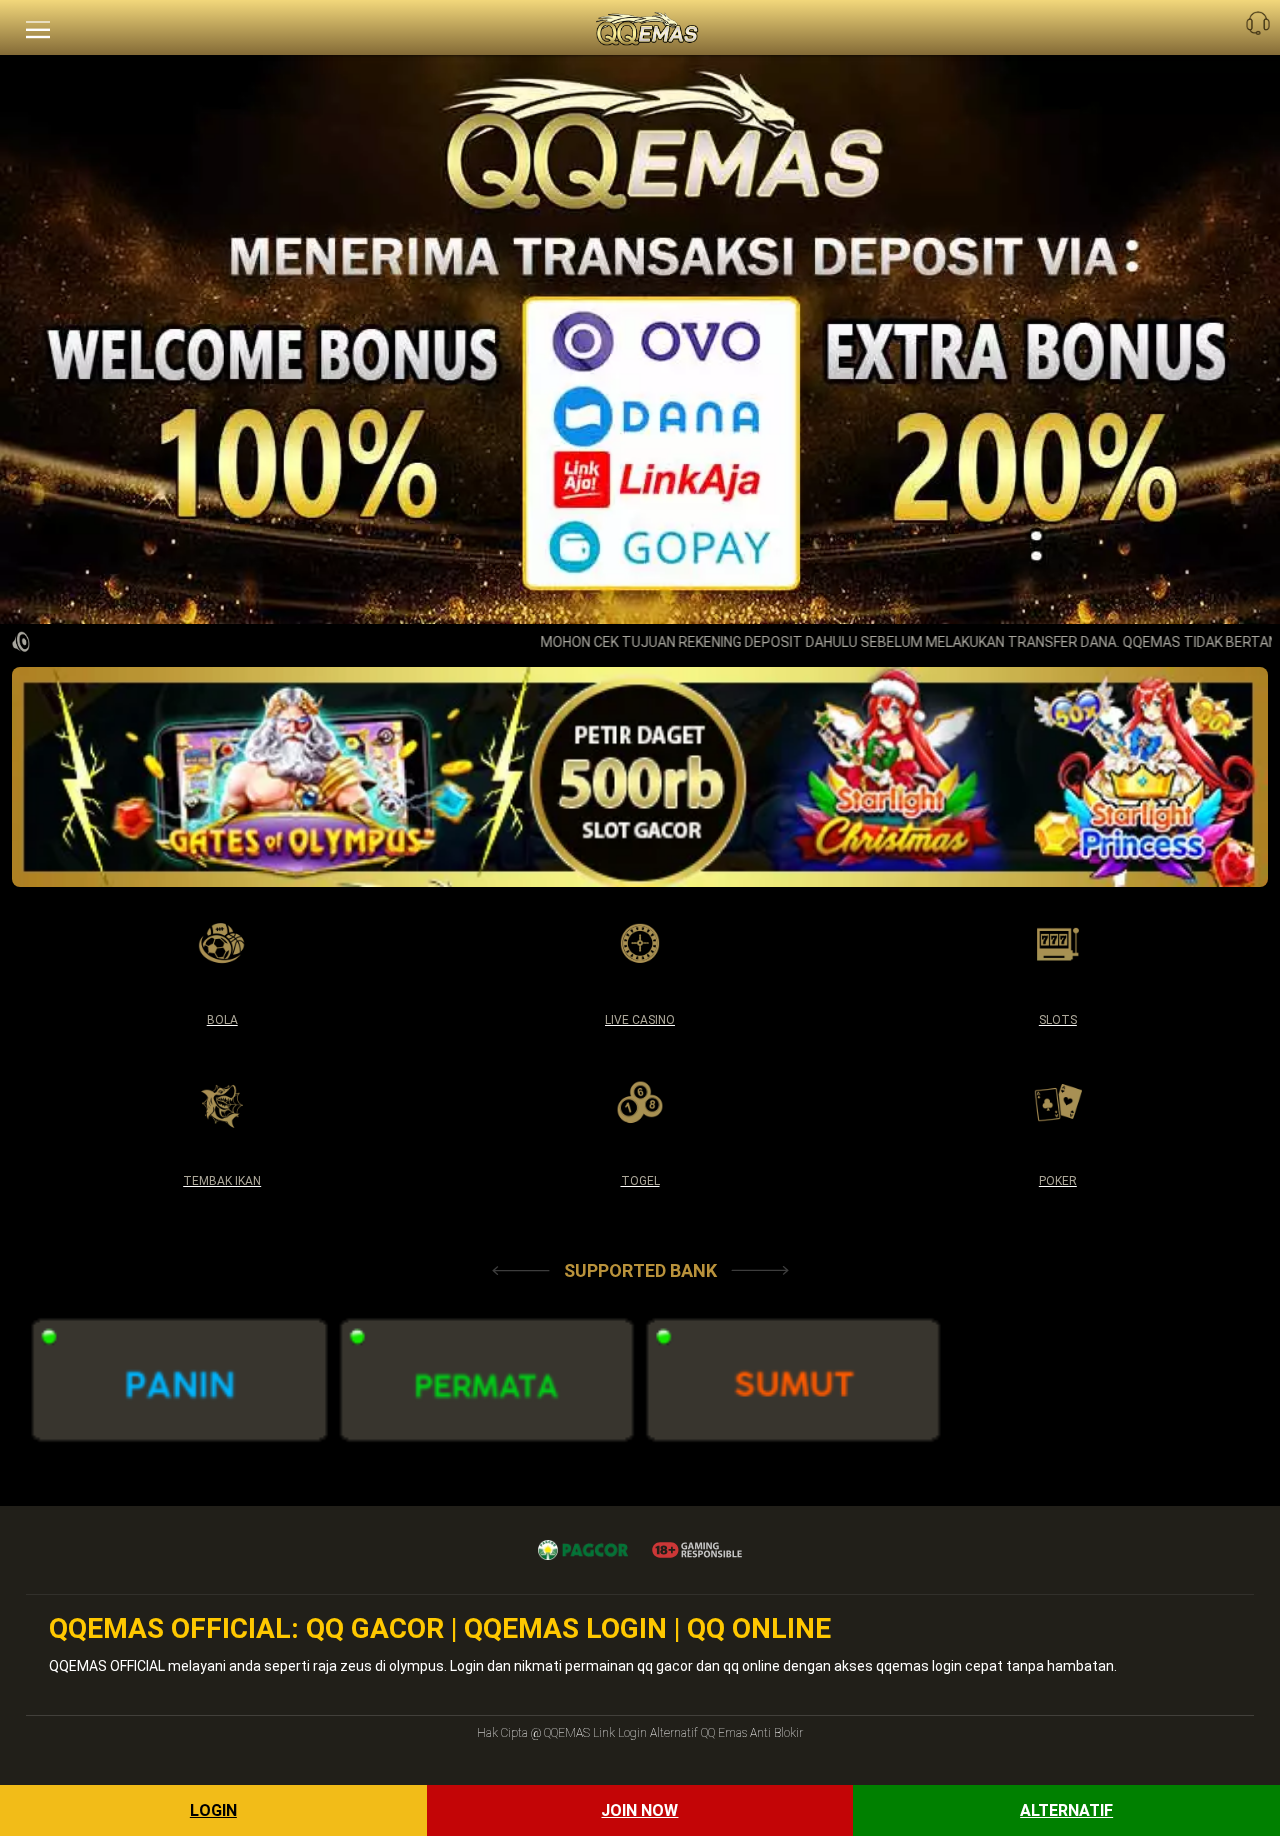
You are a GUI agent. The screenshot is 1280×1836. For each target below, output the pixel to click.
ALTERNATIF (1066, 1810)
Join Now (639, 1810)
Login (213, 1810)
